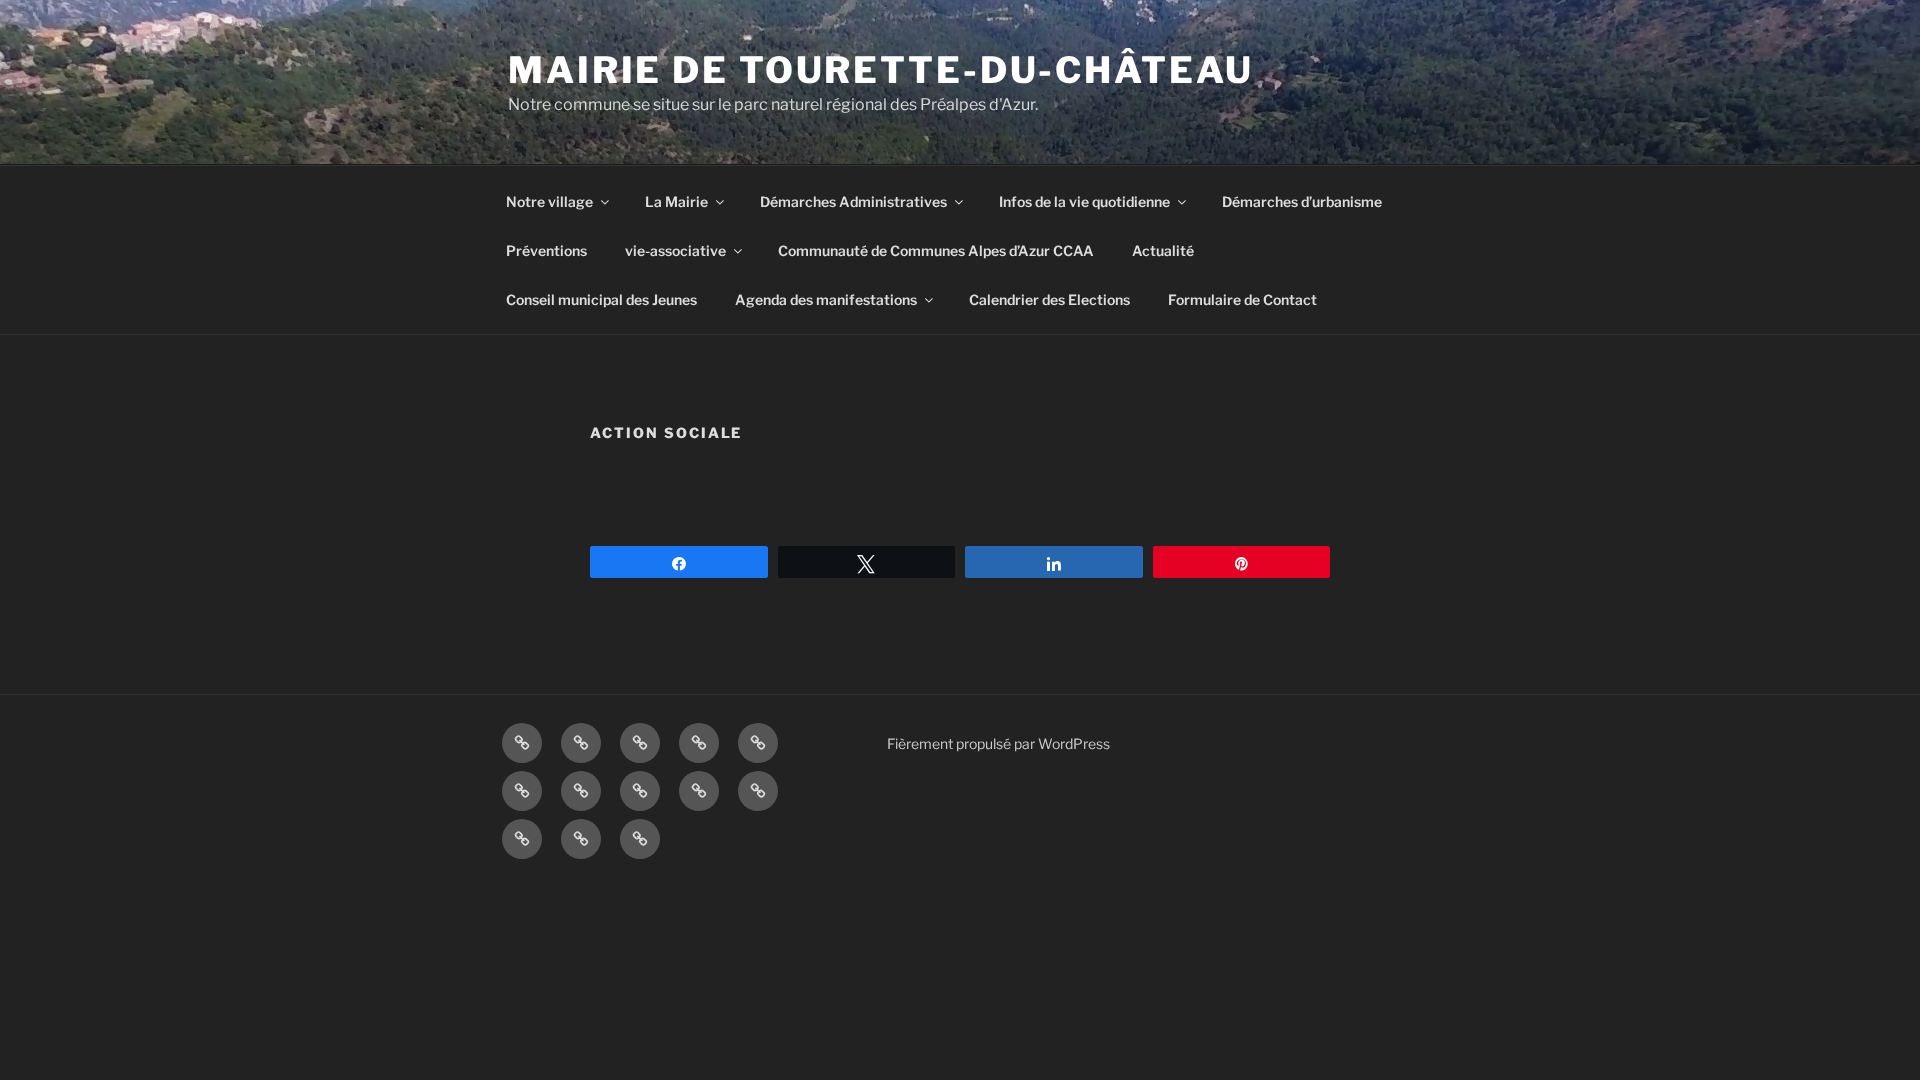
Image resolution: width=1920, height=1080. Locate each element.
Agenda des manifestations (826, 299)
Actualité (1163, 250)
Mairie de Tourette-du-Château (881, 70)
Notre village (549, 201)
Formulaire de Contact (1242, 299)
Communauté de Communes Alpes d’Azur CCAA (936, 250)
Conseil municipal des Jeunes (601, 299)
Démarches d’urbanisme (1302, 201)
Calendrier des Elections (1049, 299)
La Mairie (676, 201)
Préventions (546, 250)
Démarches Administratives (853, 201)
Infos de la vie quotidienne (1084, 201)
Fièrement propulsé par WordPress (998, 743)
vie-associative (675, 250)
